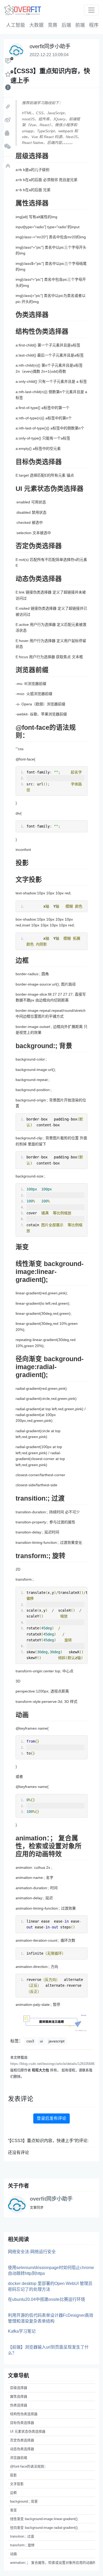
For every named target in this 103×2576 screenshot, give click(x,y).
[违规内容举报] (8, 87)
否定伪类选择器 (22, 2440)
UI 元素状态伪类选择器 (28, 2431)
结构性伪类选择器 (24, 2414)
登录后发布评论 (51, 2118)
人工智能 (16, 25)
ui (41, 2041)
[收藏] (8, 74)
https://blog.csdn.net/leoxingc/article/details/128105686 (52, 2064)
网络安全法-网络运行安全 (32, 2252)
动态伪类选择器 (22, 2449)
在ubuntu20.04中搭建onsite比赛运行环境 (46, 2299)
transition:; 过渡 (22, 2536)
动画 (13, 2554)
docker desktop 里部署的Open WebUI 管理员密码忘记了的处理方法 (50, 2286)
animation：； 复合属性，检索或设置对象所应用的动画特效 (53, 2563)
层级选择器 (19, 2388)
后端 (66, 25)
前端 (80, 25)
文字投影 (17, 2484)
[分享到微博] (8, 120)
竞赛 (53, 25)
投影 (13, 2475)
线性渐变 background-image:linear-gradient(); (44, 2519)
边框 (13, 2493)
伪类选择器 (19, 2405)
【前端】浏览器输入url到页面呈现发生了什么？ (48, 2350)
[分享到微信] (8, 147)
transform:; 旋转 (22, 2545)
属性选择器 (19, 2396)
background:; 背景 (24, 2501)
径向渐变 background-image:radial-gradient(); (44, 2528)
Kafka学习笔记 (22, 2331)
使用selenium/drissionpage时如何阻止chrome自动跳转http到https (51, 2271)
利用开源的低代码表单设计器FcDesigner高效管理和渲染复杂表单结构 (51, 2318)
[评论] (8, 61)
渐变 (13, 2510)
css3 (30, 2041)
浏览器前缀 (19, 2458)
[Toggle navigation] (91, 10)
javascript (57, 2041)
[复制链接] (8, 107)
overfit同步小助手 (51, 2199)
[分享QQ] (8, 133)
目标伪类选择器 (22, 2423)
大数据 (36, 25)
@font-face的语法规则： (29, 2466)
